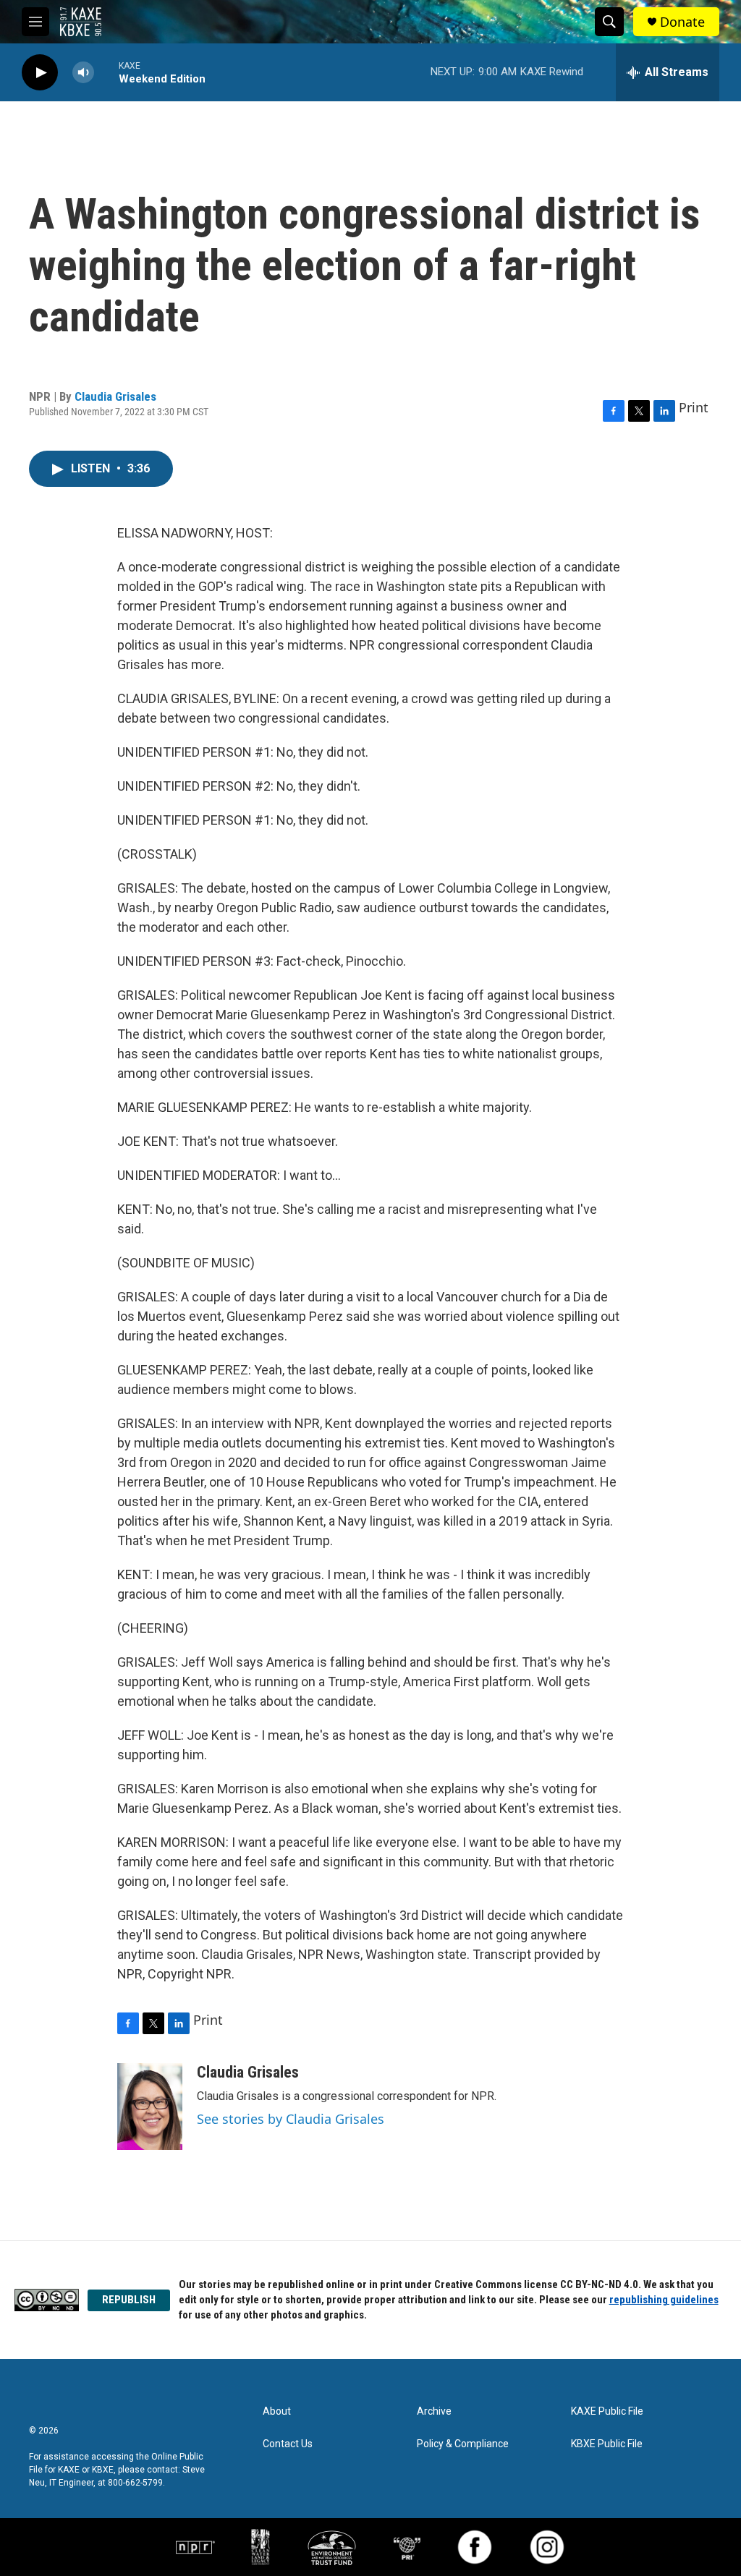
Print (694, 407)
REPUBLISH (129, 2300)
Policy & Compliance (463, 2444)
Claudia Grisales (115, 396)
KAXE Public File (607, 2411)
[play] (40, 73)
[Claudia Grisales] (150, 2107)
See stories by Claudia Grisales (291, 2119)
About (277, 2411)
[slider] (106, 72)
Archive (434, 2411)
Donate (682, 22)
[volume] (83, 73)
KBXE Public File (607, 2444)
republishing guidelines (664, 2300)
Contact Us (288, 2444)
